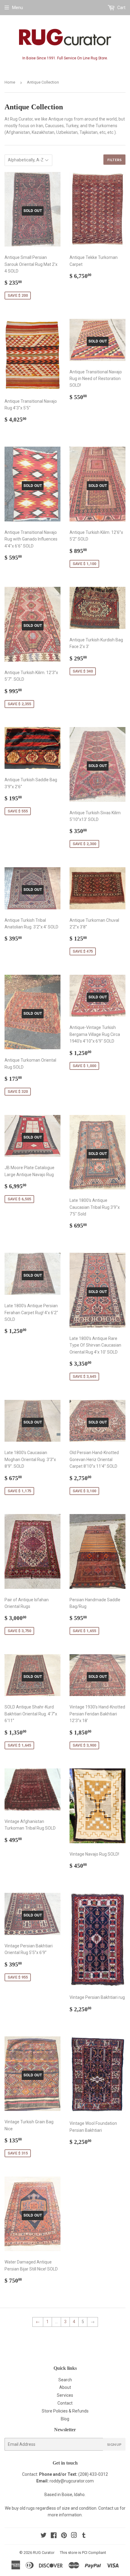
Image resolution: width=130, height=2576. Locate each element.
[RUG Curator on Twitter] (44, 2536)
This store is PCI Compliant (83, 2553)
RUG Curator (44, 2553)
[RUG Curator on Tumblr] (84, 2536)
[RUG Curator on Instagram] (74, 2536)
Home (10, 82)
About (65, 2387)
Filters (114, 160)
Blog (65, 2419)
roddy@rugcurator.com (72, 2481)
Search (65, 2380)
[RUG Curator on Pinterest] (64, 2536)
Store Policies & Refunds (65, 2411)
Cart (121, 8)
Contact (65, 2403)
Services (65, 2395)
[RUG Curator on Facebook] (54, 2536)
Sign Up (114, 2444)
